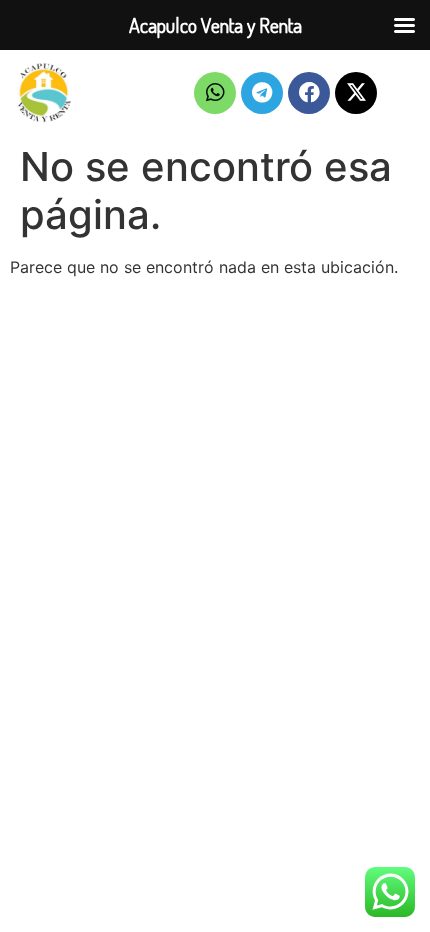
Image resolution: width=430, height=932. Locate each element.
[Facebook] (309, 93)
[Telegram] (262, 93)
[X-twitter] (356, 93)
